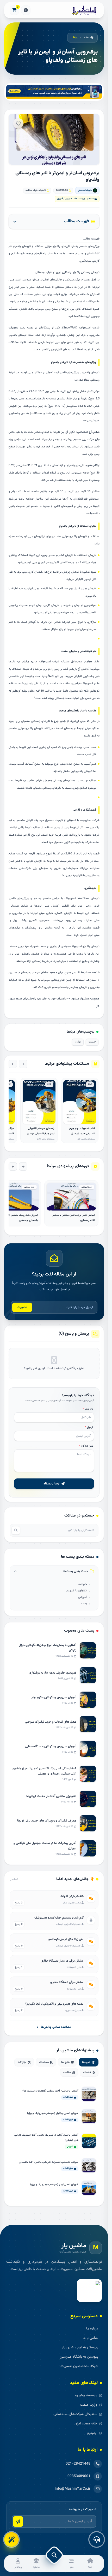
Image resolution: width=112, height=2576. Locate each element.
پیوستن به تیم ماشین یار (80, 2347)
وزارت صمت (89, 2405)
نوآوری (78, 1042)
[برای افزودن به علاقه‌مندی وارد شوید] (18, 123)
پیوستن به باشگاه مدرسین (79, 2357)
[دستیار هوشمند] (11, 2539)
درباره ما (92, 2329)
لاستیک (92, 1042)
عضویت (22, 1307)
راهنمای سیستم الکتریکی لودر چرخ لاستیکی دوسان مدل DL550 (41, 1134)
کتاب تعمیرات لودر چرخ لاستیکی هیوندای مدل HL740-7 (82, 1134)
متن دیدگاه (86, 1446)
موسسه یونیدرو (86, 2395)
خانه (86, 38)
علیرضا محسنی (85, 190)
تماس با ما (90, 2338)
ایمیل (89, 1427)
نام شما (88, 1409)
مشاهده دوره (71, 1207)
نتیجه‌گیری (85, 261)
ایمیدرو (92, 2433)
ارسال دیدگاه (51, 1484)
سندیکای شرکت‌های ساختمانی (75, 2414)
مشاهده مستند (80, 1121)
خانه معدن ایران (86, 2424)
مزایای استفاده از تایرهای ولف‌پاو (32, 246)
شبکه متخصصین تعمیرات (79, 2366)
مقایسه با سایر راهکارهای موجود (45, 254)
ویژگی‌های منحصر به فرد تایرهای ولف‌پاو (76, 246)
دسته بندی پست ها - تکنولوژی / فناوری (75, 199)
